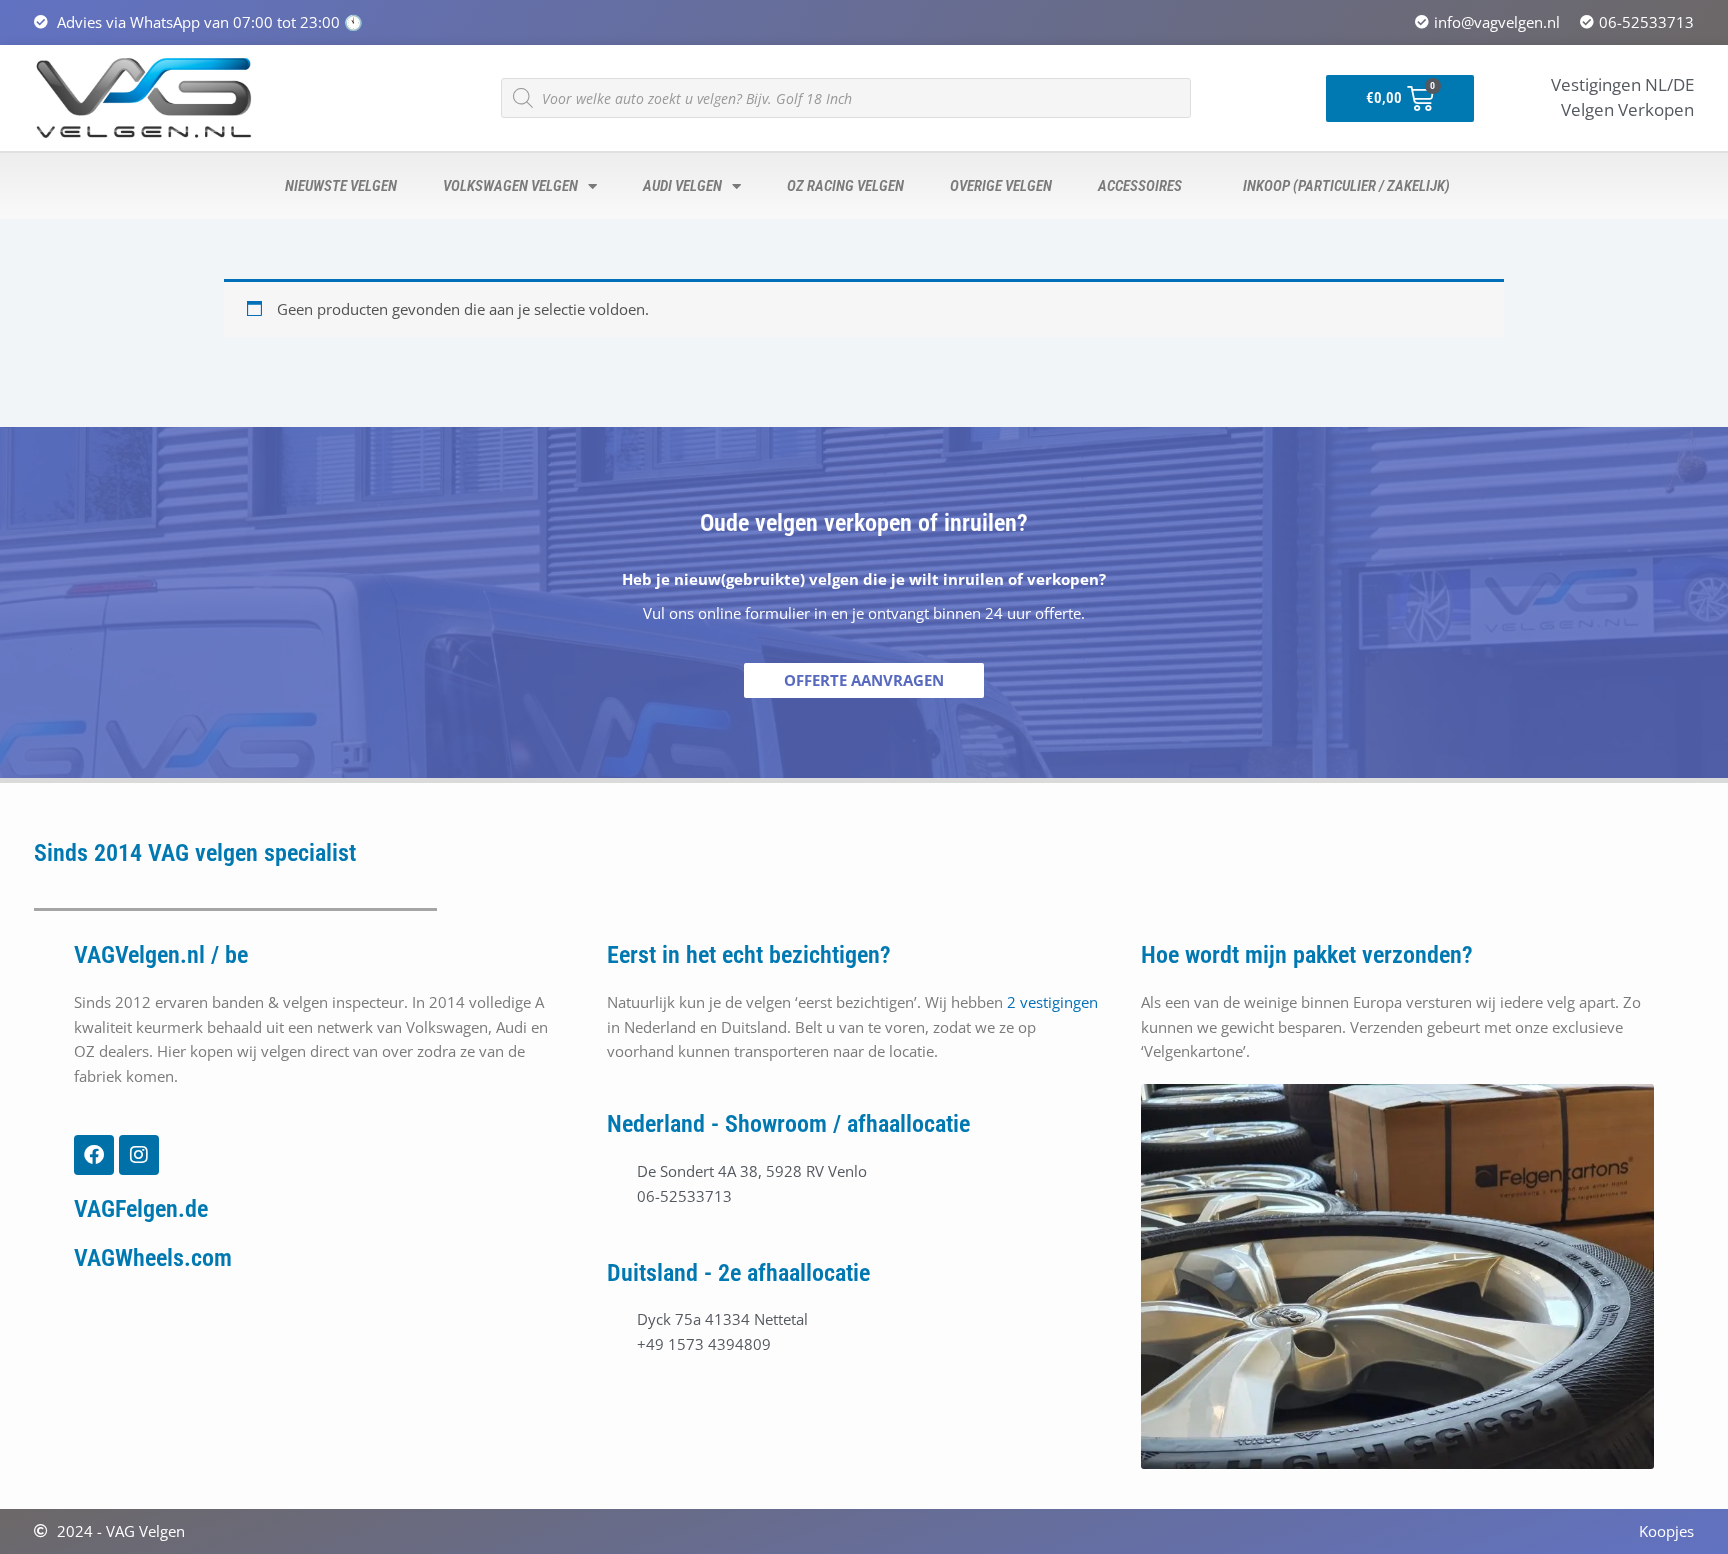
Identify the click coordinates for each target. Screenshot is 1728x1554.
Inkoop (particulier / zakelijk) (1343, 186)
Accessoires (1137, 186)
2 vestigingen (1052, 1002)
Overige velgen (998, 186)
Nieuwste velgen (338, 186)
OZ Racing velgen (842, 186)
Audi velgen (679, 186)
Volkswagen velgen (507, 186)
